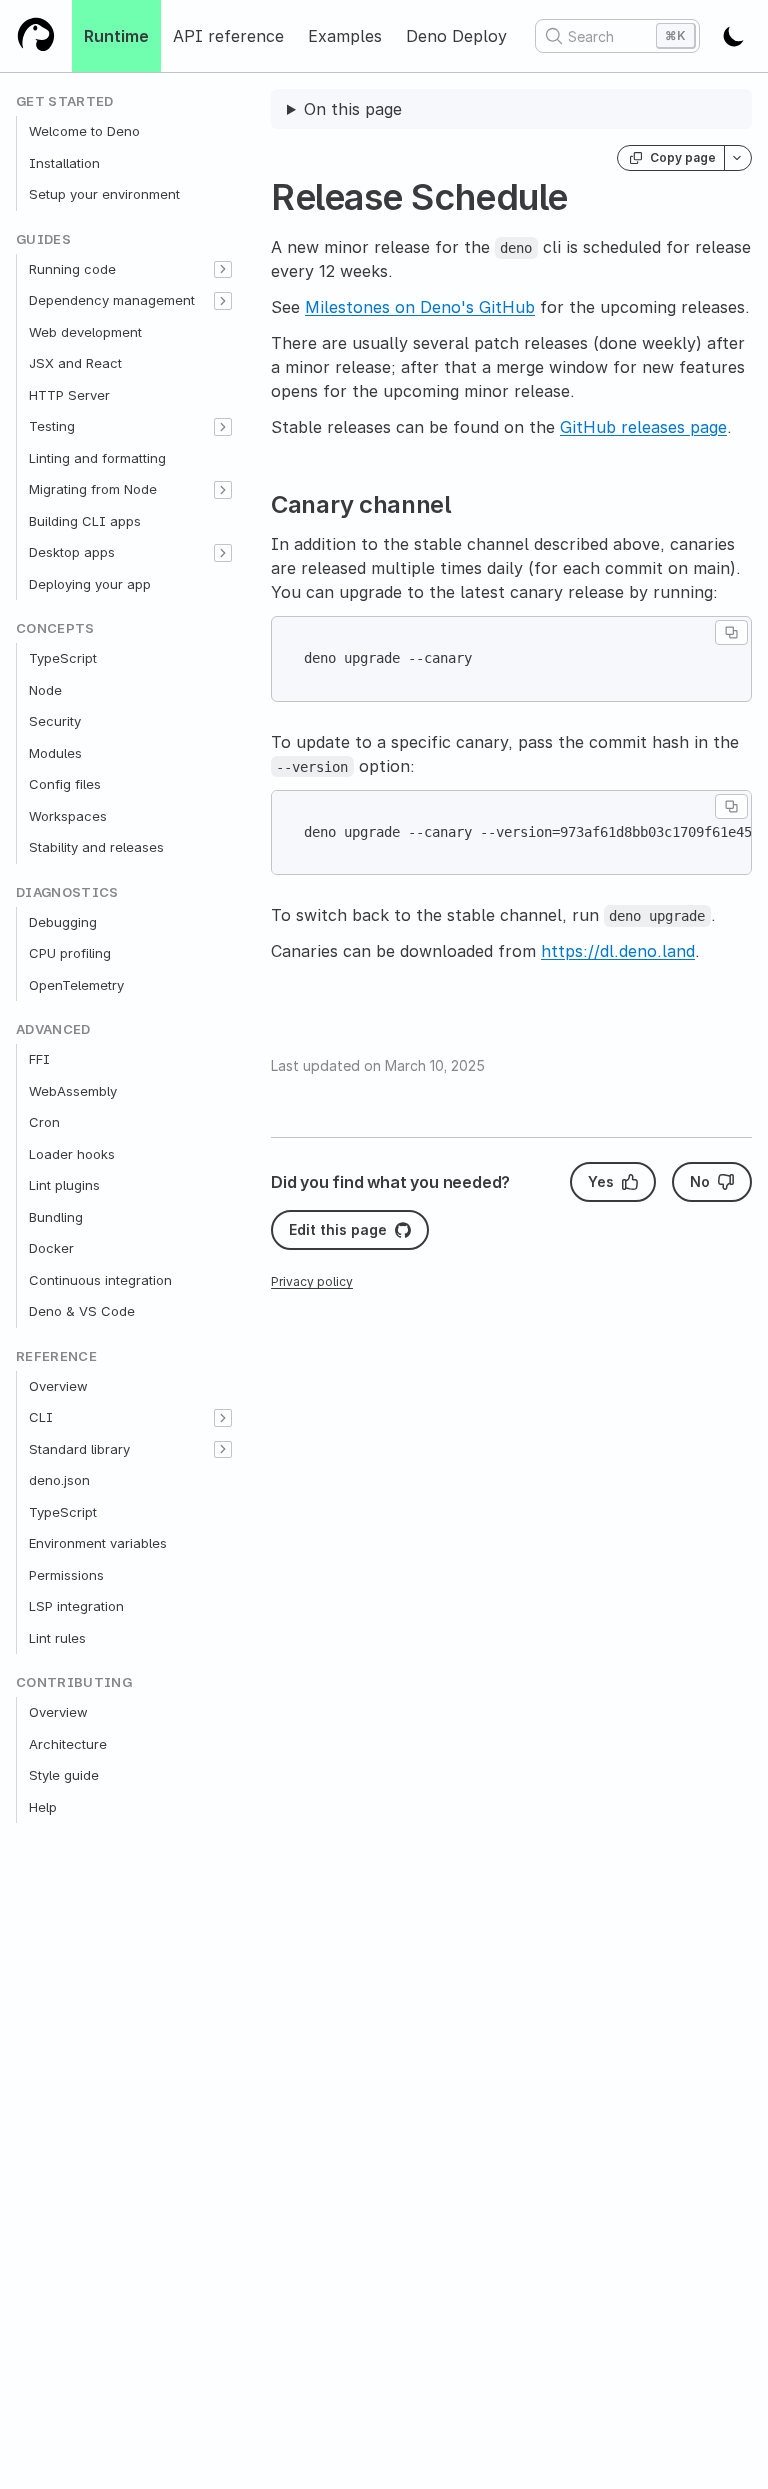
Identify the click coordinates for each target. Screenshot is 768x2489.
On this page (353, 109)
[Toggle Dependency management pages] (223, 301)
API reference (228, 36)
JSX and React (75, 363)
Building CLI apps (85, 521)
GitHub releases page (643, 427)
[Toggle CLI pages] (223, 1418)
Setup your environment (104, 194)
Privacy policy (312, 1281)
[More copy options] (738, 158)
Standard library (79, 1449)
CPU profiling (70, 953)
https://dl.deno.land (618, 951)
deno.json (59, 1480)
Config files (65, 784)
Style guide (64, 1775)
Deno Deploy (456, 36)
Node (45, 690)
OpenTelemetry (76, 985)
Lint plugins (64, 1185)
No (700, 1181)
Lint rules (57, 1638)
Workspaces (68, 816)
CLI (41, 1417)
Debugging (63, 922)
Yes (601, 1181)
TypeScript (63, 658)
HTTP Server (69, 395)
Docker (51, 1248)
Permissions (66, 1575)
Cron (44, 1122)
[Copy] (731, 632)
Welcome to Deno (84, 131)
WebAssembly (73, 1091)
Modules (55, 753)
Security (55, 721)
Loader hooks (72, 1154)
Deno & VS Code (82, 1311)
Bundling (56, 1217)
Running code (72, 269)
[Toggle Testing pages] (223, 427)
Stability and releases (96, 847)
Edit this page (338, 1229)
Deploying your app (90, 584)
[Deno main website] (36, 36)
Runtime (116, 36)
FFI (39, 1059)
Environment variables (98, 1543)
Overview (58, 1386)
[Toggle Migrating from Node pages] (223, 490)
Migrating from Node (93, 489)
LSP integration (76, 1606)
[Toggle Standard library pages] (223, 1450)
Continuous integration (100, 1280)
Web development (85, 332)
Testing (52, 426)
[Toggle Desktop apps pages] (223, 553)
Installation (64, 163)
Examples (345, 36)
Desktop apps (72, 552)
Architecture (68, 1744)
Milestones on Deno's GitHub (420, 307)
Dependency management (112, 300)
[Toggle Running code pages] (223, 270)
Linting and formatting (97, 458)
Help (43, 1807)
